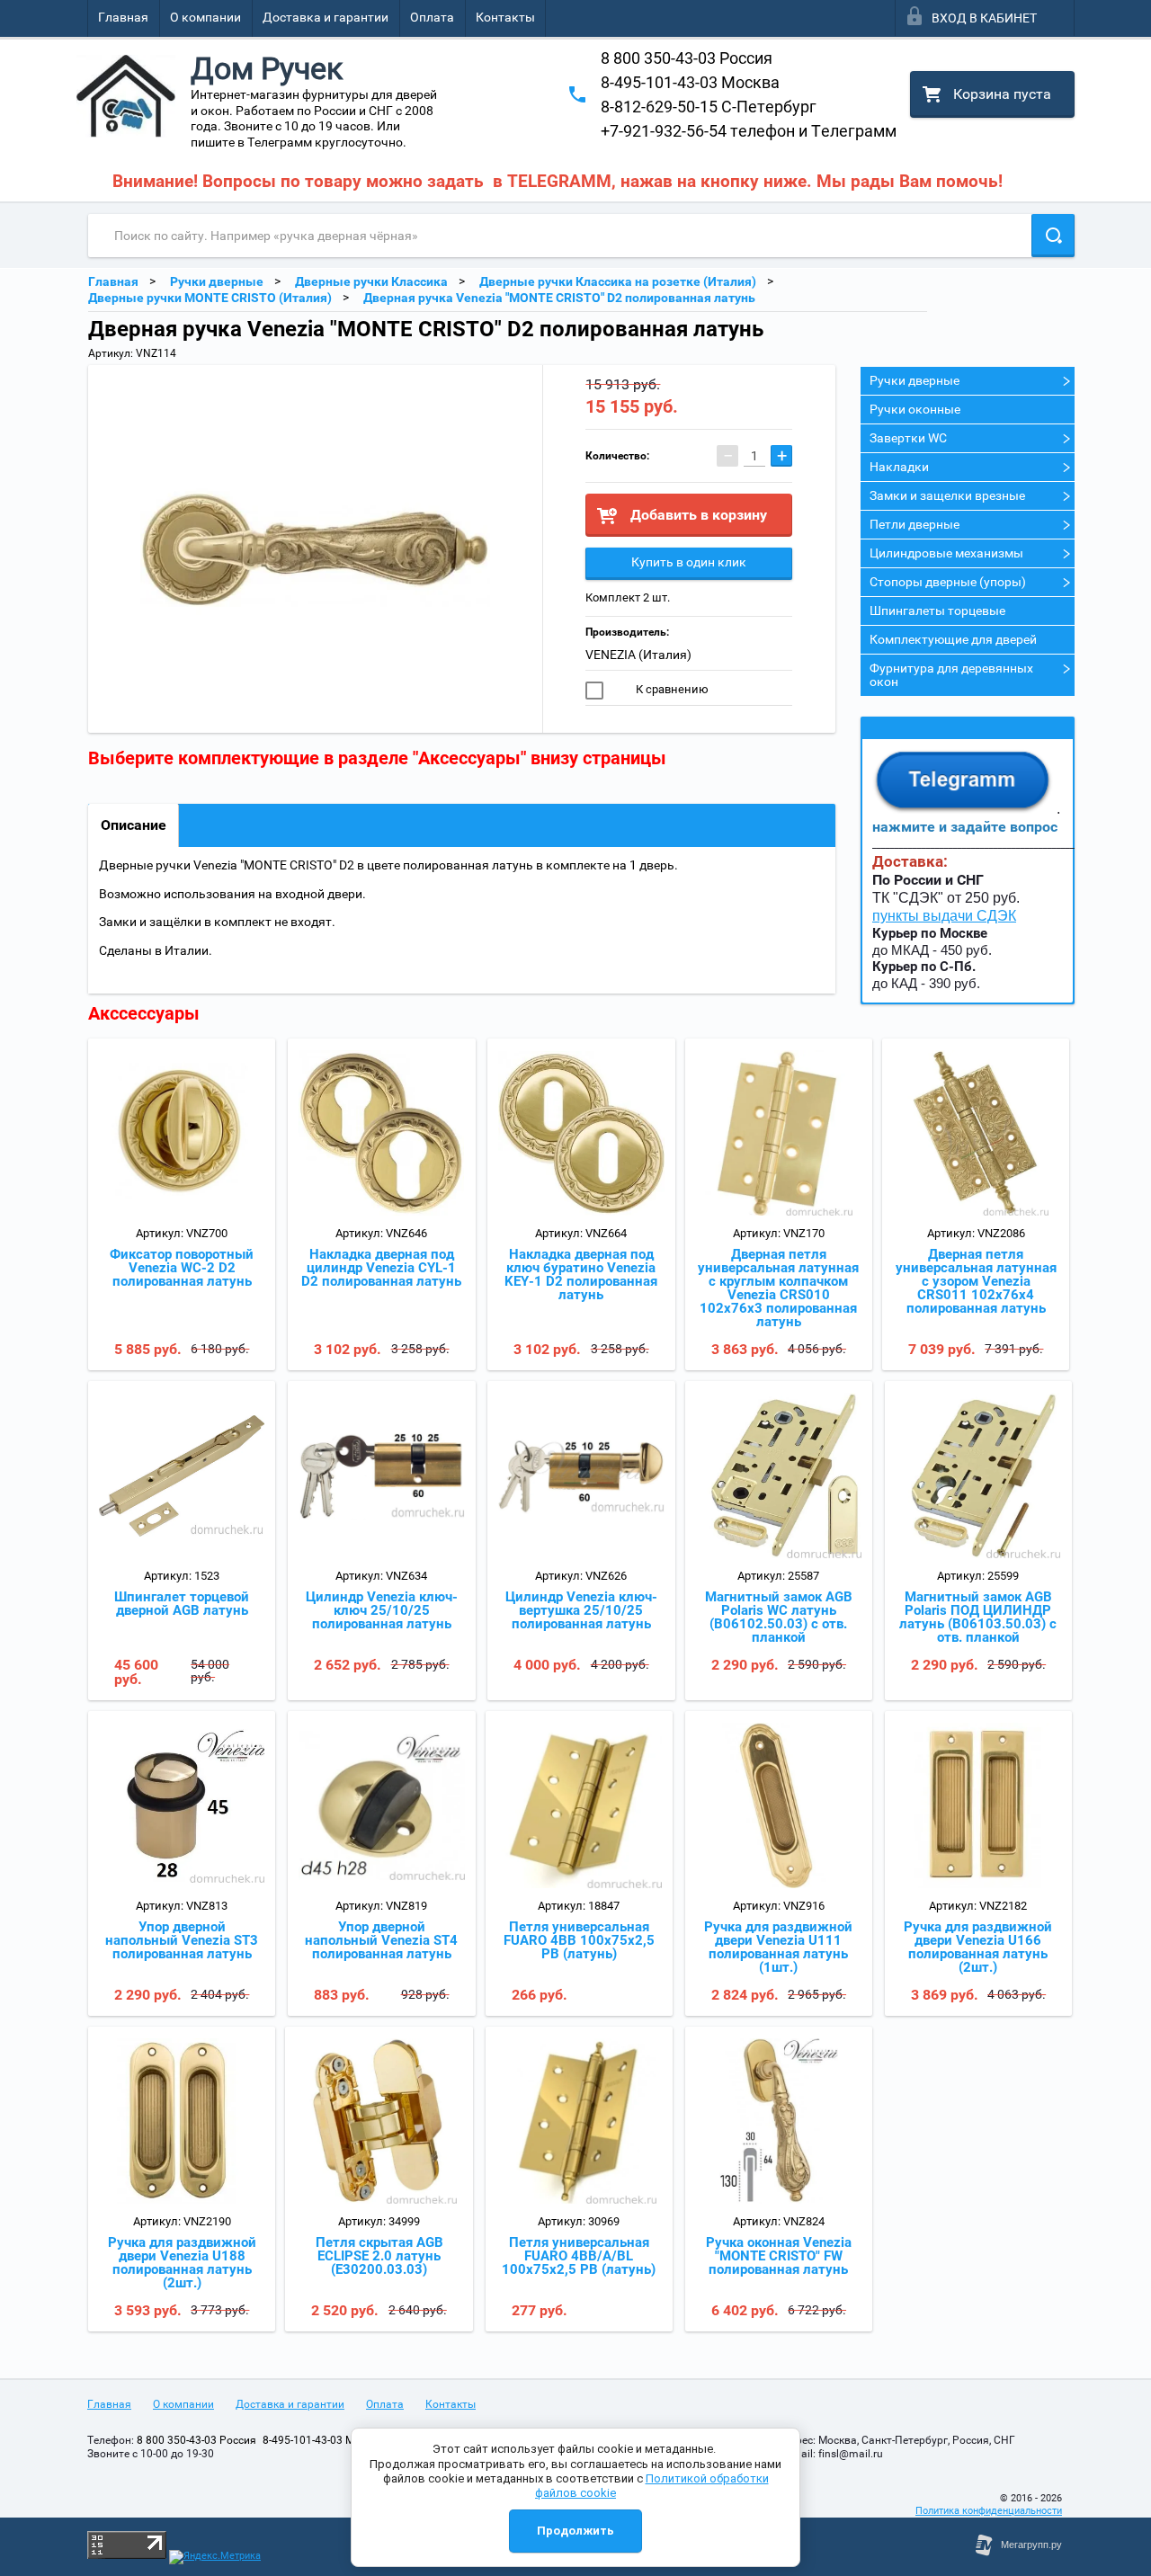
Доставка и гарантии (326, 17)
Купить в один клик (689, 562)
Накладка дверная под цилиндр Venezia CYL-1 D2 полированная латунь (381, 1268)
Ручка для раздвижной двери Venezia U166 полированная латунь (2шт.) (978, 1947)
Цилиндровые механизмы (946, 553)
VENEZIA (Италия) (638, 655)
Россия (687, 58)
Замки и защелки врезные (947, 495)
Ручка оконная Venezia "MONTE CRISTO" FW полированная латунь (779, 2256)
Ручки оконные (915, 409)
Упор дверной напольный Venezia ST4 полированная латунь (381, 1940)
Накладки (899, 467)
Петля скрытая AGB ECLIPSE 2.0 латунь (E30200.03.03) (379, 2256)
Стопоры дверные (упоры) (948, 582)
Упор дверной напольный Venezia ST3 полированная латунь (182, 1940)
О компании (205, 17)
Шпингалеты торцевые (937, 611)
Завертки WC (908, 438)
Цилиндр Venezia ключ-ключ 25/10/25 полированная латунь (382, 1610)
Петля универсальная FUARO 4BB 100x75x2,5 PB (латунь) (579, 1940)
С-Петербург (709, 107)
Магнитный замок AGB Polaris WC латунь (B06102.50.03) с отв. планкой (779, 1617)
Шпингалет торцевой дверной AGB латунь (182, 1604)
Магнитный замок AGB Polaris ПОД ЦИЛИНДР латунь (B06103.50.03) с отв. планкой (978, 1617)
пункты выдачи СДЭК (944, 916)
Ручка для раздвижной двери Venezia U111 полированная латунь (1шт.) (778, 1947)
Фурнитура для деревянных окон (951, 675)
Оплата (432, 17)
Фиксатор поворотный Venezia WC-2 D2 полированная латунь (182, 1268)
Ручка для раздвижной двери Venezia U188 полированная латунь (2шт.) (182, 2263)
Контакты (505, 17)
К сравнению (671, 689)
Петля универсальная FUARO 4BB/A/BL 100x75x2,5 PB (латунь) (579, 2256)
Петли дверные (915, 524)
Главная (123, 17)
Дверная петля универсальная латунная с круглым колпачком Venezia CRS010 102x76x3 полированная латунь (778, 1288)
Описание (134, 825)
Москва (690, 82)
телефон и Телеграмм (749, 131)
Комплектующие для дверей (953, 639)
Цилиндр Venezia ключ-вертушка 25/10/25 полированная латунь (581, 1610)
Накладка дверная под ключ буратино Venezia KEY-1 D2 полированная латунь (581, 1275)
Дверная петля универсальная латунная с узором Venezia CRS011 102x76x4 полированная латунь (976, 1281)
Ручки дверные (915, 380)
